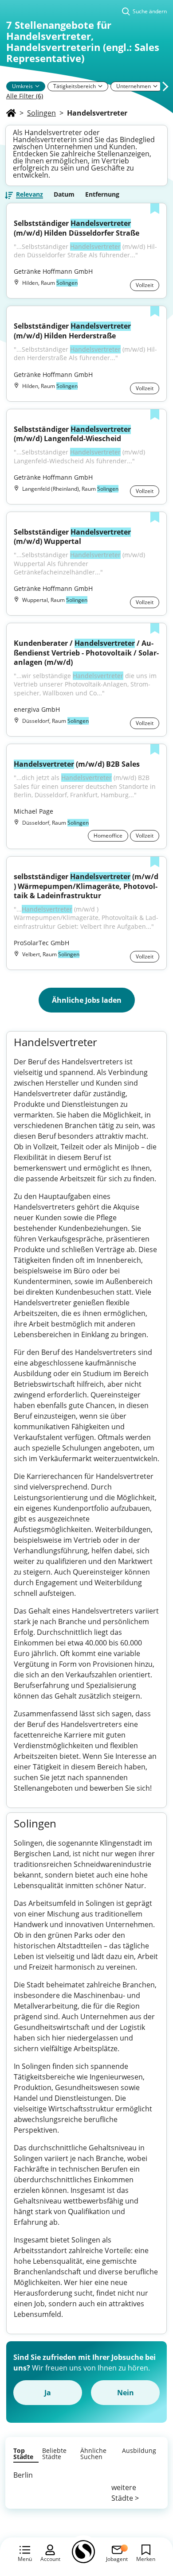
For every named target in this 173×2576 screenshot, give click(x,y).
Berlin (23, 2475)
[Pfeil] (37, 86)
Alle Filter (25, 96)
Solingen (41, 113)
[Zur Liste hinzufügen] (155, 209)
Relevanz (29, 195)
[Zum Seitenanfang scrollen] (146, 2521)
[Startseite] (11, 113)
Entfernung (102, 194)
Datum (64, 194)
